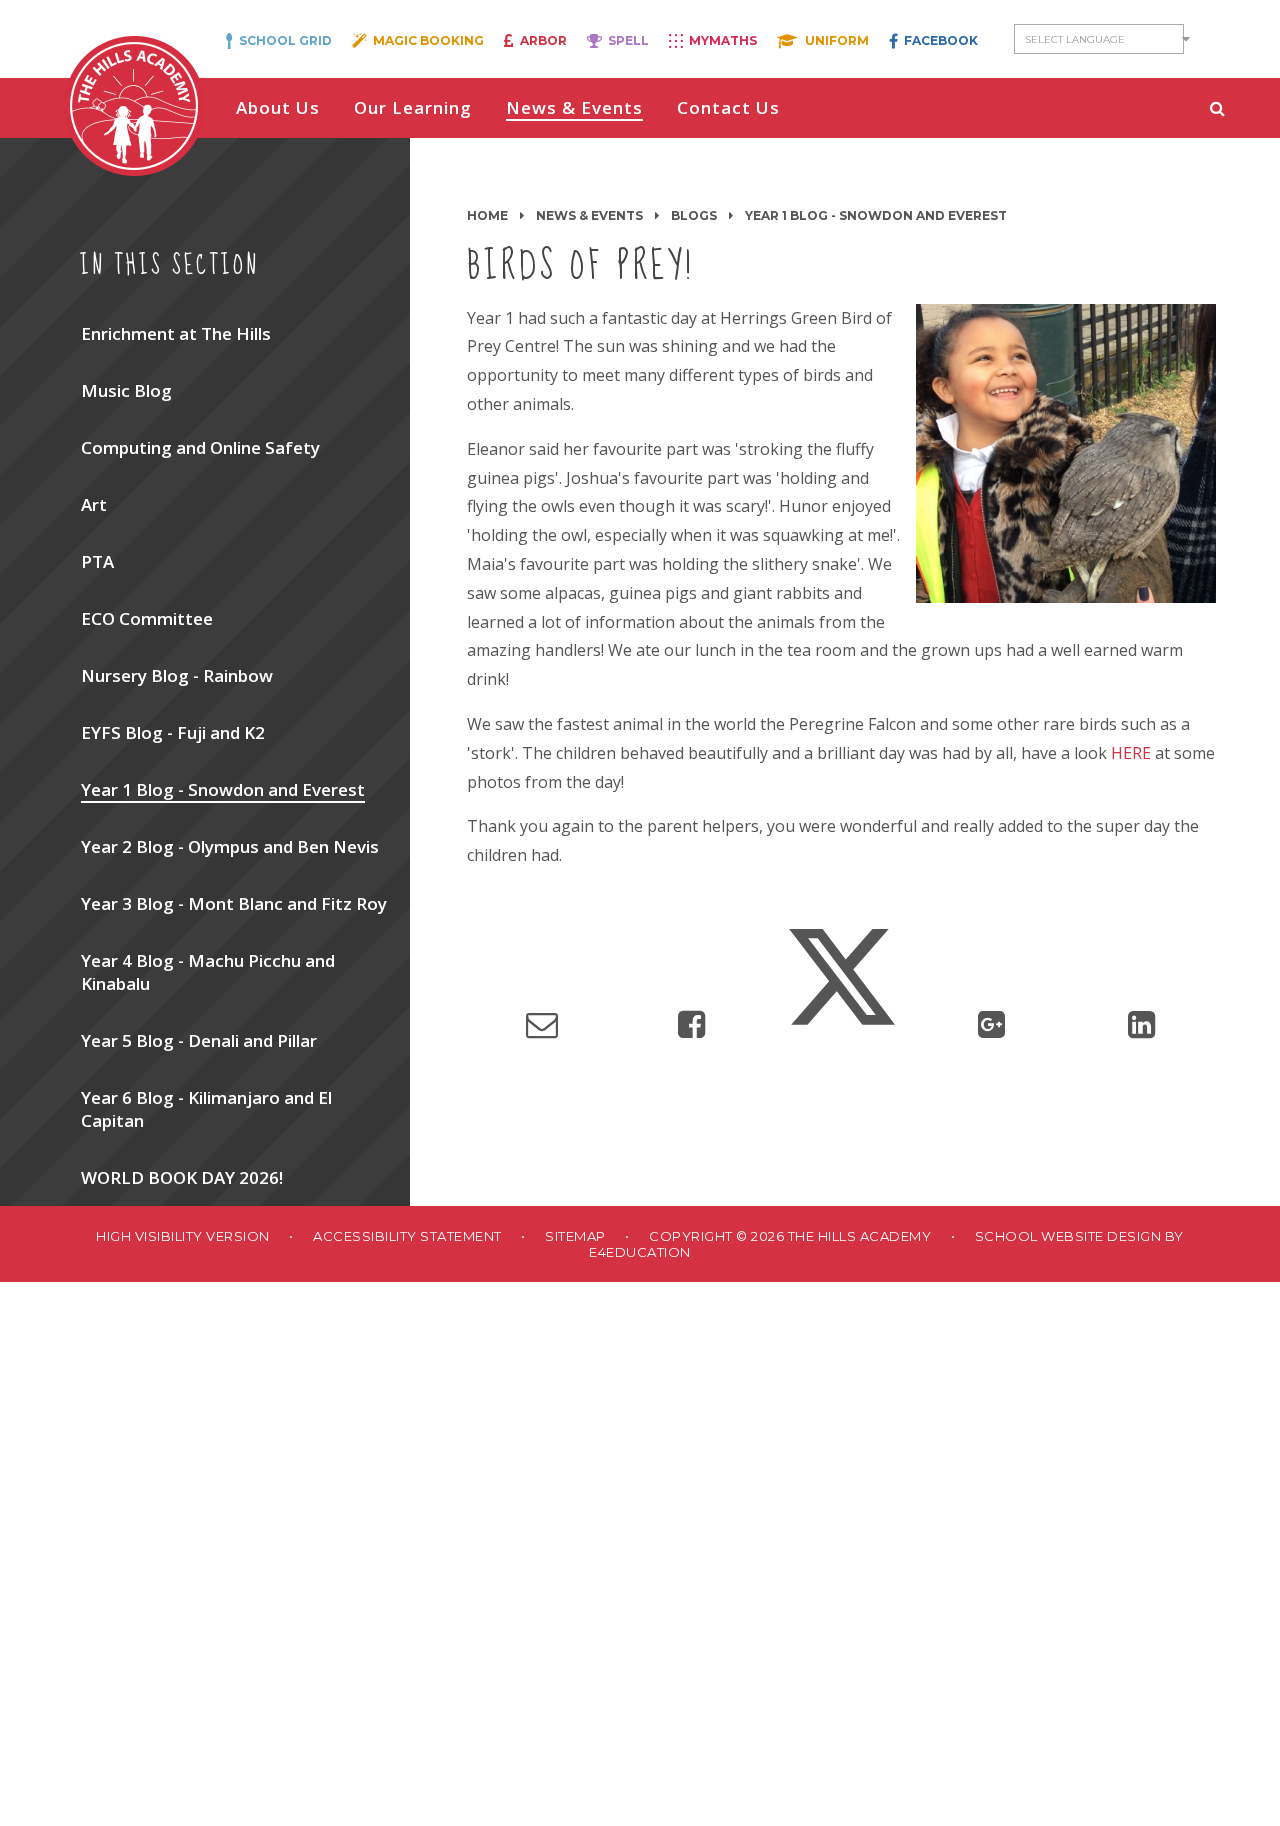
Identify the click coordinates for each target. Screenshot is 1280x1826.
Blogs (694, 215)
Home (487, 215)
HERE (1131, 753)
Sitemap (575, 1236)
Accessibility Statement (407, 1236)
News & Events (589, 215)
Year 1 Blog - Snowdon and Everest (876, 215)
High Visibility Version (183, 1236)
